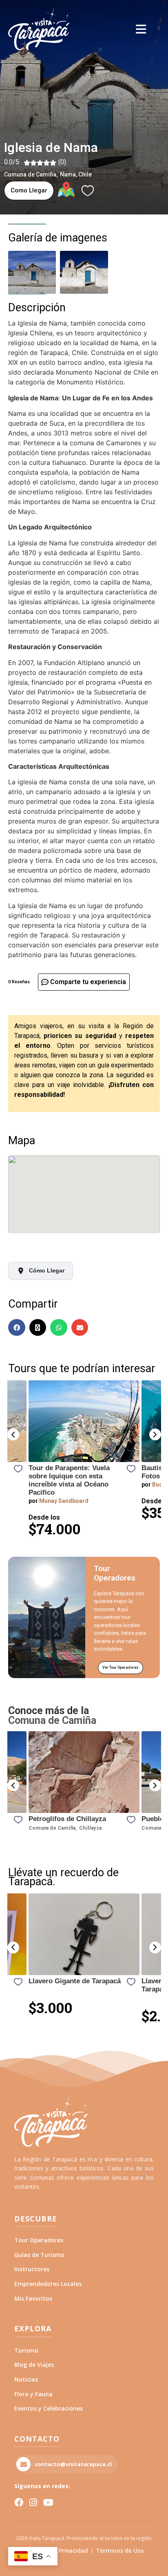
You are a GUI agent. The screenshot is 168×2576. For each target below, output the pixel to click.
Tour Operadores (39, 2240)
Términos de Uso (120, 2550)
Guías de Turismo (39, 2255)
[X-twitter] (38, 1328)
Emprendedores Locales (48, 2284)
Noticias (26, 2379)
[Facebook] (17, 1328)
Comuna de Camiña (30, 174)
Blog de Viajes (34, 2365)
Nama (68, 174)
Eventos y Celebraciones (49, 2408)
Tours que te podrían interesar (82, 1368)
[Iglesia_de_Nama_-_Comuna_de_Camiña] (84, 272)
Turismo (26, 2350)
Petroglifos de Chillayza (67, 1819)
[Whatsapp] (59, 1328)
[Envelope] (80, 1328)
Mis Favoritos (33, 2298)
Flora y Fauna (33, 2394)
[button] (13, 1434)
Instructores (32, 2269)
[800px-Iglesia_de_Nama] (32, 272)
